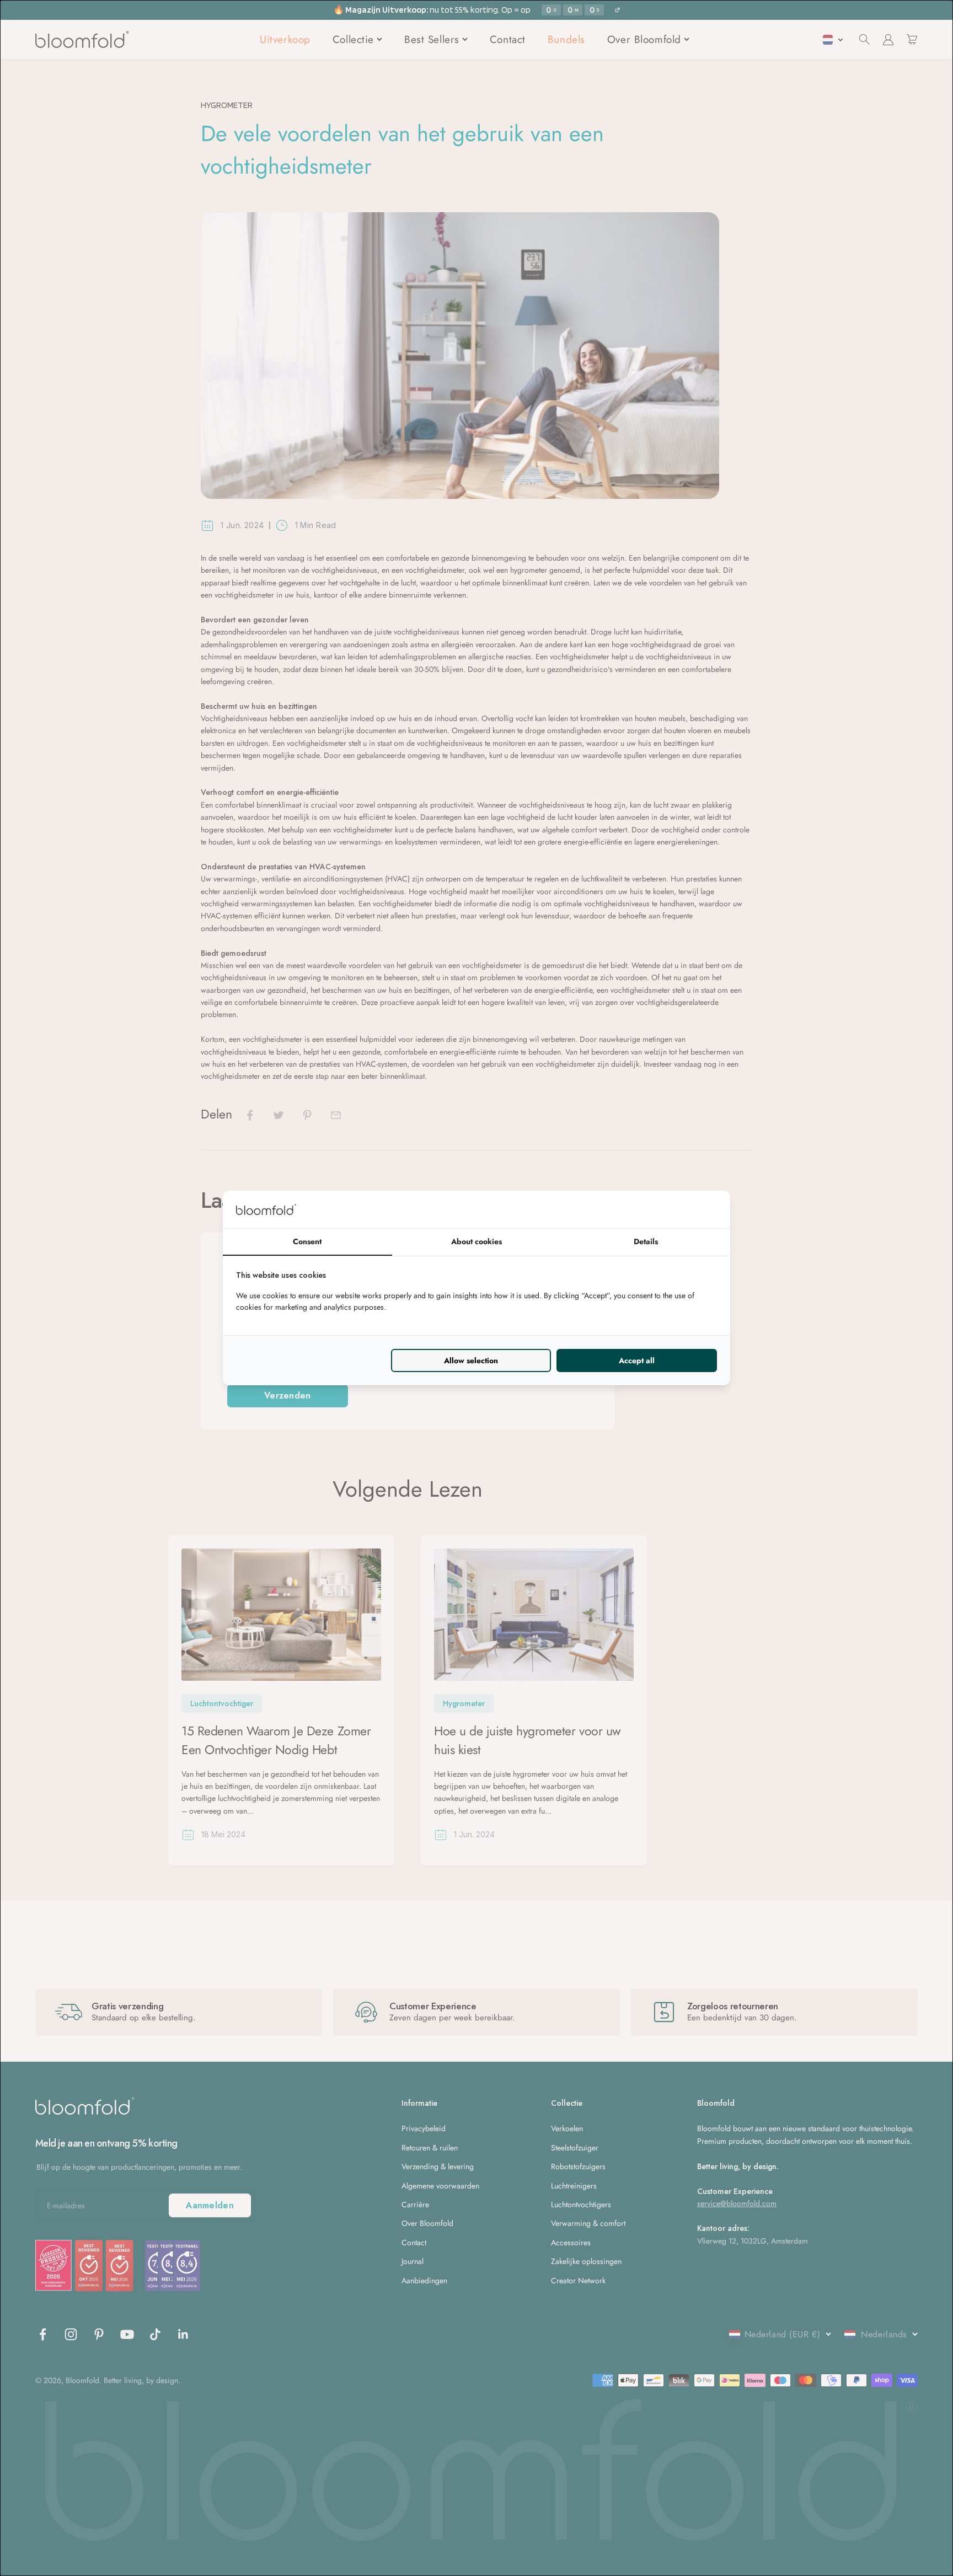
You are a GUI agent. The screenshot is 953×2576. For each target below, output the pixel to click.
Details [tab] (646, 1241)
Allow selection (471, 1360)
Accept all (637, 1360)
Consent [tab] (307, 1241)
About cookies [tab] (476, 1241)
